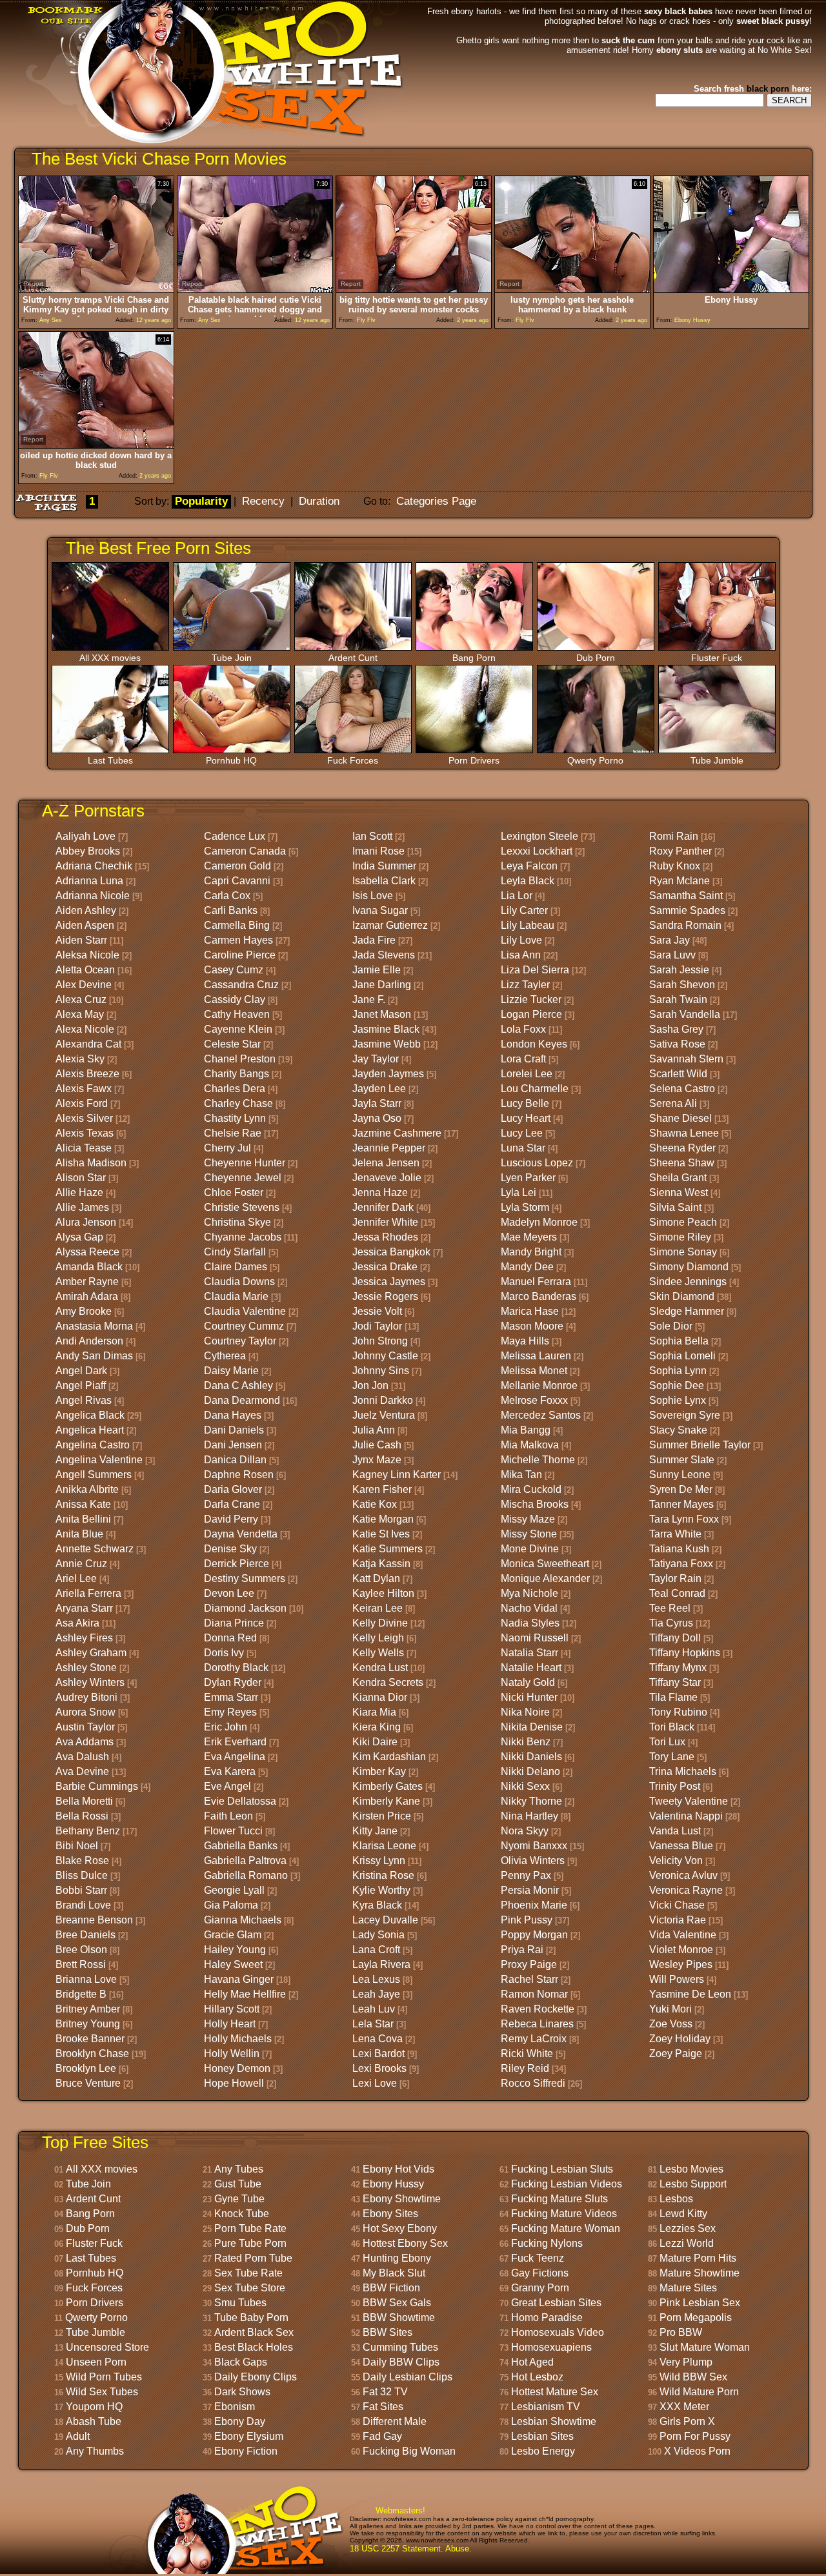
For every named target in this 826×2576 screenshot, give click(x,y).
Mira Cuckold (531, 1489)
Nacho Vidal (529, 1608)
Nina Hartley (529, 1816)
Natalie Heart (531, 1668)
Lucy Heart (526, 1118)
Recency (263, 501)
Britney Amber (88, 2009)
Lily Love (521, 940)
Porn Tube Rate (250, 2228)
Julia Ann (374, 1430)
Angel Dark (81, 1371)
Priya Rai (522, 1950)
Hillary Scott (232, 2009)
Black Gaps (241, 2362)
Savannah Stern (686, 1059)
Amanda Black (89, 1267)
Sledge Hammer (687, 1311)
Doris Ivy (224, 1653)
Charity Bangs (237, 1074)
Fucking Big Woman (409, 2451)
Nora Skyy (525, 1831)
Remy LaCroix (534, 2039)
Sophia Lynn (678, 1371)
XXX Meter (684, 2407)
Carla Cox (227, 896)
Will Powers (677, 1979)
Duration (319, 501)
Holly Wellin (232, 2054)
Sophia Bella (679, 1341)
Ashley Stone (86, 1668)
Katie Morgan (383, 1519)
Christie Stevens (242, 1207)
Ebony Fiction (246, 2451)
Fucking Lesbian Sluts (562, 2169)
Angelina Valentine (99, 1460)
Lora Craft (523, 1059)
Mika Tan (521, 1475)
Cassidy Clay (235, 999)
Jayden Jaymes (388, 1074)
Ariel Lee (76, 1578)
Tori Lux (667, 1742)
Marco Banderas (539, 1296)
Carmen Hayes (238, 940)
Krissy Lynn (379, 1861)
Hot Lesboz (537, 2377)
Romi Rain (674, 836)
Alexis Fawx (84, 1089)
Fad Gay (382, 2436)
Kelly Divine (380, 1623)
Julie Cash (377, 1445)
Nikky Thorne (531, 1801)
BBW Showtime (399, 2317)
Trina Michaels (683, 1771)
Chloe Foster (234, 1192)
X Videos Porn (697, 2451)
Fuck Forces (353, 760)
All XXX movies (110, 658)
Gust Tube (238, 2184)
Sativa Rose (677, 1044)
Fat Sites (383, 2407)
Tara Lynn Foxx (684, 1519)
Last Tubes (110, 760)
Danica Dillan (235, 1460)
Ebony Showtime (402, 2199)
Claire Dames (236, 1267)
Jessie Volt (377, 1311)
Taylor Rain (675, 1578)
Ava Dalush (82, 1757)
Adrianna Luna (89, 881)
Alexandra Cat (88, 1044)
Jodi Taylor (377, 1326)
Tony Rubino (678, 1712)
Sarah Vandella (685, 1014)
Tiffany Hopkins (685, 1653)
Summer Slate (682, 1460)
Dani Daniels (234, 1430)
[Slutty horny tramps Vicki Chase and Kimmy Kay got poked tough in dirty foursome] (96, 289)
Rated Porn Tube (253, 2258)
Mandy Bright (531, 1252)
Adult (78, 2436)
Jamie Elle (377, 970)
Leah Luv (374, 2009)
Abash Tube (94, 2421)
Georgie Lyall (234, 1890)
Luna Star (523, 1148)
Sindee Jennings (688, 1282)
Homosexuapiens (551, 2347)
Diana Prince (234, 1623)
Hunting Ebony (397, 2258)
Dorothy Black (236, 1668)
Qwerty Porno (595, 760)
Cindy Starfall (235, 1252)
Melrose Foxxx (534, 1400)
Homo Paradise (547, 2317)
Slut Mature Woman (705, 2347)
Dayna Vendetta (241, 1534)
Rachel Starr (529, 1979)
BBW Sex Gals (397, 2303)
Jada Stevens (384, 955)
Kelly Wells (378, 1653)
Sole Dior (671, 1326)
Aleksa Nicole (87, 955)
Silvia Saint (675, 1207)
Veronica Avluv (683, 1875)
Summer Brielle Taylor (700, 1445)
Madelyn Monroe (539, 1222)
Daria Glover (233, 1489)
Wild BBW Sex (693, 2377)
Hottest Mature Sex (555, 2392)
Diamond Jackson (245, 1608)
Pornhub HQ (231, 760)
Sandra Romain (685, 925)
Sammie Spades (687, 910)
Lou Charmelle (535, 1089)
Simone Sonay (683, 1252)
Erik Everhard (235, 1742)
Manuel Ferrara (536, 1282)
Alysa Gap (79, 1237)
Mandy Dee (527, 1267)
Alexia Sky (80, 1059)
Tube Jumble (717, 760)
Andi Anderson (89, 1341)
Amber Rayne (87, 1282)
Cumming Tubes (400, 2347)
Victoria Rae (678, 1920)
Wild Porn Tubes (104, 2377)
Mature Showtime (700, 2273)
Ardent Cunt (353, 658)
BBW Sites (388, 2332)
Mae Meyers (529, 1237)
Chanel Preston (240, 1059)
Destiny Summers (245, 1578)
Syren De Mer (681, 1489)
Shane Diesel (680, 1118)
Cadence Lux (235, 836)
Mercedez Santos (541, 1415)
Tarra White (675, 1534)
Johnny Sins (381, 1371)
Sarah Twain (678, 999)
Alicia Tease (84, 1148)
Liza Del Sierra (535, 970)
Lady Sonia (378, 1935)
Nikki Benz (526, 1742)
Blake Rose (82, 1861)
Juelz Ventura (384, 1415)
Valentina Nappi (686, 1816)
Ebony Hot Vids (398, 2169)
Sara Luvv (672, 955)
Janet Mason (382, 1014)
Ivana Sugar (380, 910)
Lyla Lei (519, 1192)
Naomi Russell (535, 1638)
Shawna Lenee (684, 1133)
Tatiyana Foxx (681, 1564)
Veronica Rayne (686, 1890)
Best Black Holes (254, 2347)
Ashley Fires (84, 1638)
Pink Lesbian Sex (700, 2303)
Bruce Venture (88, 2083)
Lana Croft (376, 1950)
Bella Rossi (82, 1816)
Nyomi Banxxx (534, 1846)
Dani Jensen (233, 1445)
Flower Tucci (233, 1831)
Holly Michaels (238, 2039)
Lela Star (373, 2024)
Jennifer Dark (383, 1207)
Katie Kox (375, 1504)
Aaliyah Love (86, 836)
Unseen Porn (96, 2362)
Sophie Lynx (678, 1400)
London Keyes (534, 1044)
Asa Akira (77, 1623)
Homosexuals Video (558, 2332)
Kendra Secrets (388, 1682)
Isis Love (373, 896)
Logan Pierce (531, 1014)
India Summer (384, 866)
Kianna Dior (380, 1697)
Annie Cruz (81, 1564)
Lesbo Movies (691, 2169)
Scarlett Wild (678, 1074)
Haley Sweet (233, 1964)
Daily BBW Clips (401, 2362)
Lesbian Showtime (554, 2421)
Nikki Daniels (531, 1757)
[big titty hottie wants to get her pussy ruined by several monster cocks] (414, 289)
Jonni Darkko (383, 1400)
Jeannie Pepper (389, 1148)
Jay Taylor (376, 1059)
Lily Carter (524, 910)
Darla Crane (232, 1504)
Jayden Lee (379, 1089)
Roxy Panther (680, 851)
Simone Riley (680, 1237)
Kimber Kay (379, 1771)
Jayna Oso (377, 1118)
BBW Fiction (391, 2288)
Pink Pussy (527, 1920)
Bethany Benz (88, 1831)
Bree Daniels (86, 1935)
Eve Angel (227, 1786)
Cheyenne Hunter (245, 1163)
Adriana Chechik (94, 866)
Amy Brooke (84, 1311)
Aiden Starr (81, 940)
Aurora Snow (86, 1712)
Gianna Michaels (243, 1920)
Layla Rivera (381, 1964)
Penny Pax (526, 1875)
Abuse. (458, 2549)
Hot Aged (532, 2362)
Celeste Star (232, 1044)
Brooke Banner (90, 2039)
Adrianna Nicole (93, 896)
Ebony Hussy (393, 2184)
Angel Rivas (84, 1400)
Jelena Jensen (386, 1163)
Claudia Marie (236, 1296)
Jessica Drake (385, 1267)
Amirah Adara (87, 1296)
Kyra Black (377, 1905)
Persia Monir (530, 1890)
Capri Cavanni (237, 881)
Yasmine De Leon (690, 1994)
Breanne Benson (94, 1920)
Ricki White (527, 2054)
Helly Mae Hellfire (245, 1994)
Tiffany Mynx (678, 1668)
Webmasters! (400, 2510)
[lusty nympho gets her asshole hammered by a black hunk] (572, 289)
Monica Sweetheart (545, 1564)
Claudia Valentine (245, 1311)
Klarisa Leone (384, 1846)
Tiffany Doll (675, 1638)
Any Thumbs (95, 2451)
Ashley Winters (90, 1682)
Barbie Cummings (97, 1786)
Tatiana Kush (679, 1549)
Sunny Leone (680, 1475)
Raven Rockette (538, 2009)
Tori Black (672, 1727)
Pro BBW (681, 2332)
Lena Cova (378, 2039)
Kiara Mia (374, 1712)
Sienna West (679, 1192)
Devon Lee (229, 1593)
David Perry (231, 1519)
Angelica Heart (90, 1430)
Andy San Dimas (94, 1356)
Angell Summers (94, 1475)
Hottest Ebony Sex (405, 2243)
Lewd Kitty (683, 2214)
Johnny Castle (385, 1356)
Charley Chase (238, 1103)
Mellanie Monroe (539, 1385)
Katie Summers (388, 1549)
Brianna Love (86, 1979)
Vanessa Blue (681, 1846)
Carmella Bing (237, 925)
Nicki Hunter (529, 1697)
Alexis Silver (84, 1118)
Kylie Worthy (381, 1890)
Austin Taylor (85, 1727)
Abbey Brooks (88, 851)
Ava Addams (85, 1742)
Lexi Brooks (379, 2068)
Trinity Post (675, 1786)
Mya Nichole (529, 1593)
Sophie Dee (677, 1385)
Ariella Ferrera (88, 1593)
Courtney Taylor (240, 1341)
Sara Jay (670, 940)
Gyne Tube (239, 2199)
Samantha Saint (686, 896)
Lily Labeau (528, 925)
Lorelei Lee (527, 1074)
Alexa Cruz (81, 999)
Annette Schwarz (95, 1549)
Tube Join (232, 658)
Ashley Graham (91, 1653)
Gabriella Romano (246, 1875)
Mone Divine (530, 1549)
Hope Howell (234, 2083)
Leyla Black (528, 881)
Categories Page (436, 501)
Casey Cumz (234, 970)
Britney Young (88, 2024)
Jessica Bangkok (391, 1252)
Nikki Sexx (525, 1786)
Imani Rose (378, 851)
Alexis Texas (85, 1133)
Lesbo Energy (543, 2451)
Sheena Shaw (682, 1163)
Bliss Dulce (82, 1875)
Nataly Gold (528, 1682)
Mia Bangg (526, 1430)
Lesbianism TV (546, 2407)
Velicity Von (676, 1861)
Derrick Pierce (237, 1564)
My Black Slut (394, 2273)
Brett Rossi (81, 1964)
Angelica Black (90, 1415)
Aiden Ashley (86, 910)
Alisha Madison (91, 1163)
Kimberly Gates (388, 1786)
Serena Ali (673, 1103)
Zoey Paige (676, 2054)
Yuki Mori (670, 2009)
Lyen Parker (528, 1178)
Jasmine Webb (387, 1044)
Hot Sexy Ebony (400, 2228)
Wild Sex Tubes (102, 2392)
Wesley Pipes (681, 1964)
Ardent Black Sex (254, 2332)
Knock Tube (242, 2214)
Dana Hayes (233, 1415)
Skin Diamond (682, 1296)
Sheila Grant (678, 1178)
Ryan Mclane (680, 881)
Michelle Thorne (538, 1460)
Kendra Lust (380, 1668)
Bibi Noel (77, 1846)
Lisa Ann (521, 955)
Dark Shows (242, 2392)
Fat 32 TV (385, 2392)
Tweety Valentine (689, 1801)
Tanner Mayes (681, 1504)
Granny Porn (540, 2288)
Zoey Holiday (680, 2039)
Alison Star (81, 1178)
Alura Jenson (86, 1222)
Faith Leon (228, 1816)
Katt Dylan (376, 1578)
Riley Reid (525, 2068)
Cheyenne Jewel (243, 1178)
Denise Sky (230, 1549)
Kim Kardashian (389, 1757)
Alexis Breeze (87, 1074)
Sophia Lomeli (682, 1356)
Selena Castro (682, 1089)
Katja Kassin (381, 1564)
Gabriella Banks (241, 1846)
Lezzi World (687, 2243)
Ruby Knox (675, 866)
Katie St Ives (381, 1534)
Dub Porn (596, 658)
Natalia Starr (529, 1653)
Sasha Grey (676, 1029)
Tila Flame (673, 1697)
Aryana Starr (84, 1608)
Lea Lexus (376, 1979)
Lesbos (676, 2199)
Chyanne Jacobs (243, 1237)
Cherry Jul (227, 1148)
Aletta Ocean (85, 970)
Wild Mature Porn (699, 2392)
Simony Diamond (689, 1267)
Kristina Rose (383, 1875)
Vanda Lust (675, 1831)
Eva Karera (230, 1771)
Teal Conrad (677, 1593)
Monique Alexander (545, 1578)
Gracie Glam (233, 1935)
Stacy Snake (678, 1430)
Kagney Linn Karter (397, 1475)
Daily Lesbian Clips (408, 2377)
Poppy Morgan (534, 1935)
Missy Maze (528, 1519)
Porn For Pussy (695, 2436)
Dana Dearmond (242, 1400)
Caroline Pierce (240, 955)
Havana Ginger (239, 1979)
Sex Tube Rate (248, 2273)
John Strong (380, 1341)
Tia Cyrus (671, 1623)
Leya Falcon (529, 866)
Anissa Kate (83, 1504)
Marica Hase (530, 1311)
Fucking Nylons (547, 2243)
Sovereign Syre (685, 1415)
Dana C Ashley (238, 1385)
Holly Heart (230, 2024)
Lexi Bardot (378, 2054)
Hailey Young (235, 1950)
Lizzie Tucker (531, 999)
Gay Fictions (540, 2273)
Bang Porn (474, 658)
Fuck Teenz (538, 2258)
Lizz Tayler (525, 985)
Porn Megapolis (696, 2317)
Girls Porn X (687, 2421)
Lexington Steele (539, 836)
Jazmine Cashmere (397, 1133)
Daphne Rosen (239, 1475)
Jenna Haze (380, 1192)
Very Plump (686, 2362)
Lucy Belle (525, 1103)
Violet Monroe (681, 1950)
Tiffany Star (675, 1682)
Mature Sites (688, 2288)
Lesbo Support (693, 2184)
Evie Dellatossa (240, 1801)
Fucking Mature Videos (564, 2214)
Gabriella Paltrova (245, 1861)
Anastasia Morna (94, 1326)
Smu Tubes (240, 2303)
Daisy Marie (231, 1371)
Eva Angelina (235, 1757)
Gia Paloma (231, 1905)
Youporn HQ (94, 2407)
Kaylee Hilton (383, 1593)
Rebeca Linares (537, 2024)
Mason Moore (532, 1326)
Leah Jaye (376, 1994)
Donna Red (230, 1638)
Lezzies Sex (688, 2228)
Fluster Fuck (717, 658)
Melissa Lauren (536, 1356)
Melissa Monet (534, 1371)
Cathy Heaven (237, 1014)
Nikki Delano (530, 1771)
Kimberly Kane (386, 1801)
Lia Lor (517, 896)
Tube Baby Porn (251, 2317)
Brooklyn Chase (92, 2054)
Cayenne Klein (238, 1029)
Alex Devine (84, 985)
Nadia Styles (530, 1623)
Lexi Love (375, 2083)
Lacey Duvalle (385, 1920)
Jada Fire (374, 940)
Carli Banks (231, 910)
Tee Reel (670, 1608)
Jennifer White (385, 1222)
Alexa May (80, 1014)
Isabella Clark (384, 881)
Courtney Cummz (244, 1326)
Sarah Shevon (682, 985)
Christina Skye (237, 1222)
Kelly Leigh (378, 1638)
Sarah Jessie (679, 970)
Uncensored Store (107, 2347)
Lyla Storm (525, 1207)
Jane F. (369, 999)
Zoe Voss (671, 2024)
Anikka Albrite (87, 1489)
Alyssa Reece (87, 1252)
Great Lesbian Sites (556, 2303)
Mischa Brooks (535, 1504)
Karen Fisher (382, 1489)
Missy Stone (529, 1534)
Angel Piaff (81, 1385)
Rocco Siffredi (533, 2083)
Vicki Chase (677, 1905)
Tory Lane (672, 1757)
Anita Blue (79, 1534)
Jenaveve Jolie (387, 1178)
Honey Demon (237, 2068)
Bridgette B (81, 1994)
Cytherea (225, 1356)
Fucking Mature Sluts (559, 2199)
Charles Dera (235, 1089)
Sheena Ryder (682, 1148)
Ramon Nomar (534, 1994)
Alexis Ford (82, 1103)
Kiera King (377, 1727)
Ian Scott (372, 836)
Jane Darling (382, 985)
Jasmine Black (386, 1029)
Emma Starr (231, 1697)
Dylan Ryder (233, 1682)
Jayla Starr (377, 1103)
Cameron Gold (237, 866)
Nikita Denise (532, 1727)
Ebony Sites (390, 2214)
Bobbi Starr (81, 1890)
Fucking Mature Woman (566, 2228)
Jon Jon (370, 1385)
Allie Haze (79, 1192)
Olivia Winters (533, 1861)
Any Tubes (239, 2169)
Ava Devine (82, 1771)
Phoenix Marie (534, 1905)
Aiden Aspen (85, 925)
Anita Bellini (83, 1519)
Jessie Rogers (385, 1296)
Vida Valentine (683, 1935)
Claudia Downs (239, 1282)
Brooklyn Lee (86, 2068)
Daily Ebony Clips (256, 2377)
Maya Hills (525, 1341)
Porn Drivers (474, 760)
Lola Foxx (523, 1029)
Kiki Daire (375, 1742)
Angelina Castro (93, 1445)
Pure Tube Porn (250, 2243)
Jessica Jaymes (389, 1282)
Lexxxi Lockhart (537, 851)
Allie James (82, 1207)
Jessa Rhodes (385, 1237)
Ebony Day (240, 2421)
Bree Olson (81, 1950)
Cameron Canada (245, 851)
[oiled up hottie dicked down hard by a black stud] (96, 445)
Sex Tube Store (250, 2288)
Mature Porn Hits (698, 2258)
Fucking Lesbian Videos (567, 2184)
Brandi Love (83, 1905)
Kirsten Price (382, 1816)
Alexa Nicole (85, 1029)
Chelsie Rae (233, 1133)
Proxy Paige (529, 1964)
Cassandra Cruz (241, 985)
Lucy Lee (522, 1133)
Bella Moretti (84, 1801)
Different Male (395, 2421)
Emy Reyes (230, 1712)
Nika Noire (525, 1712)
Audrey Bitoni (86, 1697)
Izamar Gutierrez (390, 925)
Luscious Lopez (537, 1163)
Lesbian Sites (542, 2436)
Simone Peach (683, 1222)
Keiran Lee (378, 1608)
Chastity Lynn (235, 1118)
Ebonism (235, 2407)
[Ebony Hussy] (731, 289)
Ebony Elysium (249, 2436)
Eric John (226, 1727)
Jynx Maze (377, 1460)
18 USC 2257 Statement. (397, 2549)
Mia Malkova (530, 1445)
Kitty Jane (375, 1831)
